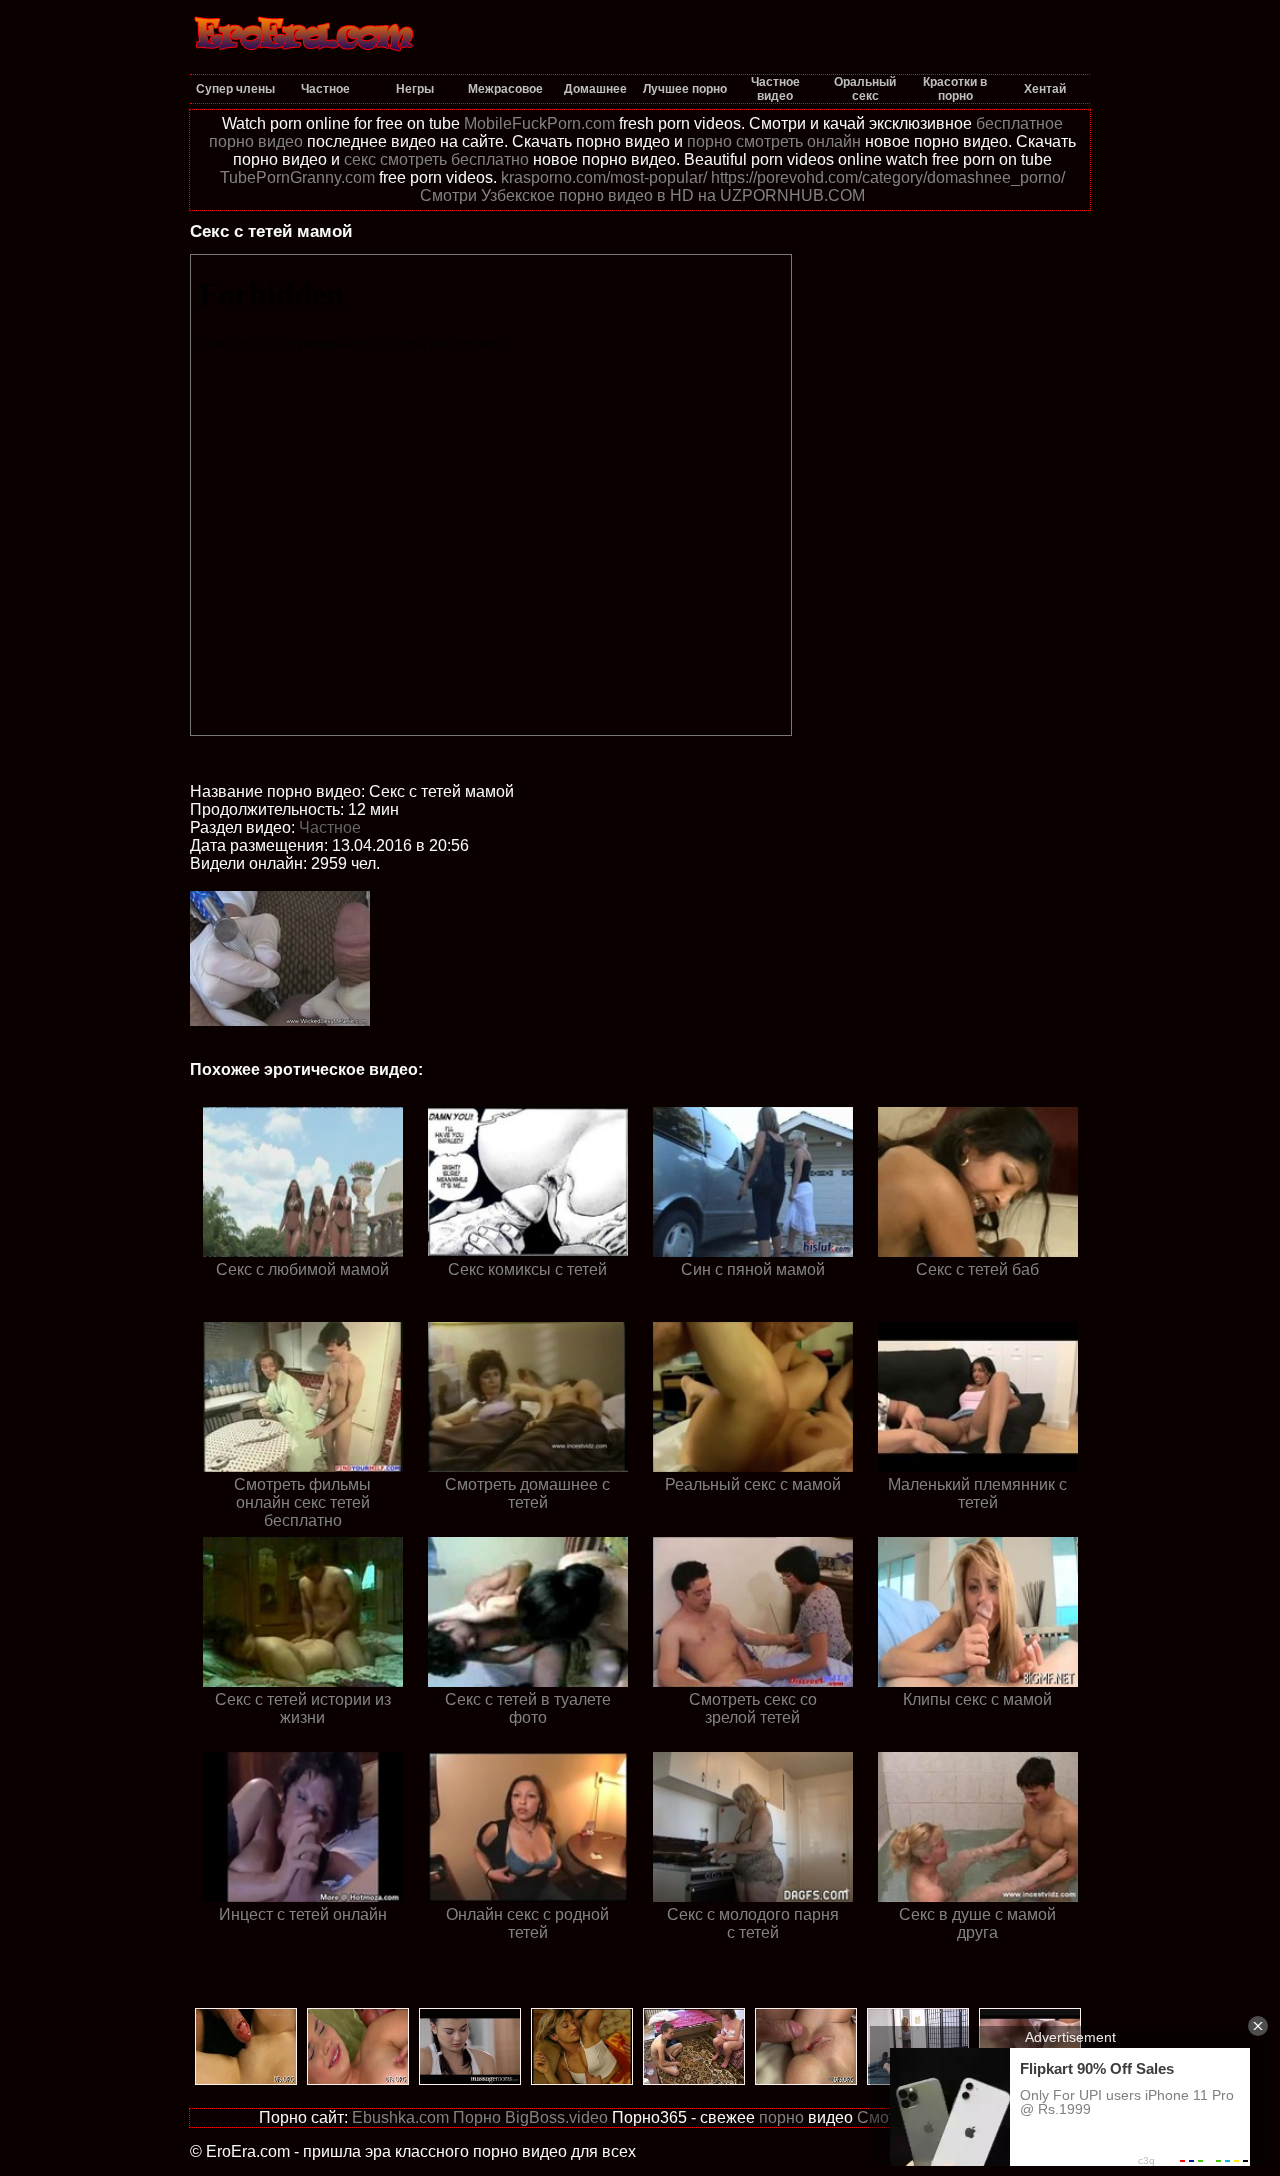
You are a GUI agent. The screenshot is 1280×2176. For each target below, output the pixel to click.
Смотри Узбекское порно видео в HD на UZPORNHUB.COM (642, 195)
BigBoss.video (556, 2117)
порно (781, 2117)
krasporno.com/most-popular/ (604, 177)
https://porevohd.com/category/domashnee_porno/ (888, 177)
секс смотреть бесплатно (436, 159)
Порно (477, 2117)
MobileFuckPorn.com (539, 123)
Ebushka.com (400, 2117)
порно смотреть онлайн (774, 141)
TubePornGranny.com (297, 177)
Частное (330, 827)
